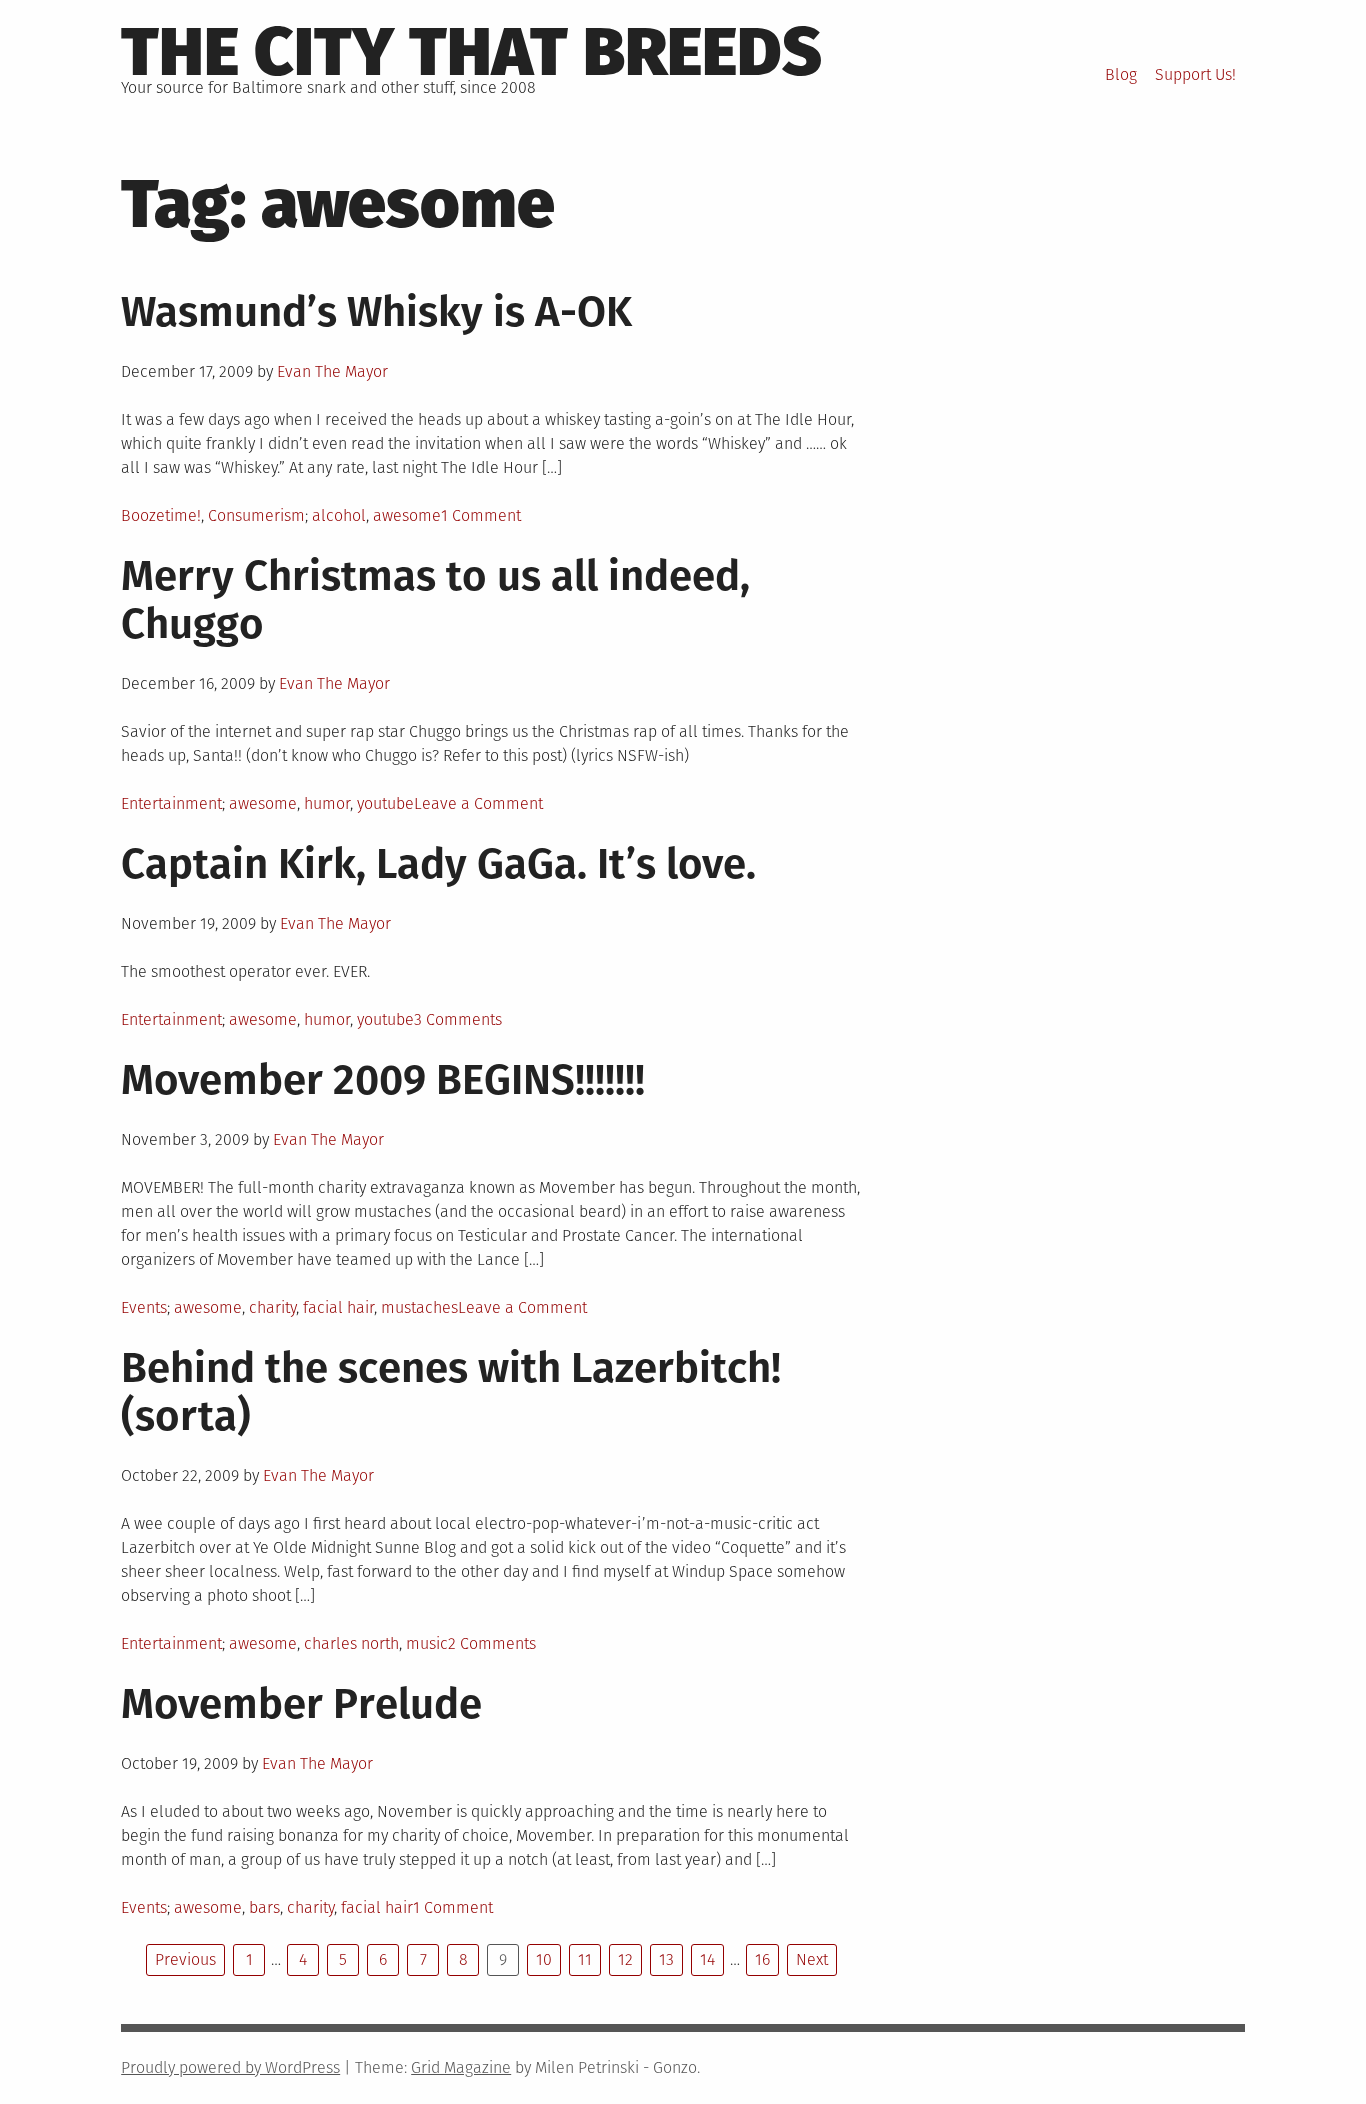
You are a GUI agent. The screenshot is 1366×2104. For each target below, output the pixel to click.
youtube (385, 803)
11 (585, 1959)
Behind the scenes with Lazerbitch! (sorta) (451, 1392)
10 (544, 1959)
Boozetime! (161, 515)
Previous (185, 1959)
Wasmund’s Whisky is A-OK (376, 312)
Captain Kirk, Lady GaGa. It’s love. (438, 864)
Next (812, 1959)
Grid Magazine (461, 2067)
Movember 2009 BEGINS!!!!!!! (383, 1080)
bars (264, 1907)
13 (666, 1959)
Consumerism (256, 515)
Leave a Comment (478, 803)
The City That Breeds (471, 52)
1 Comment (481, 515)
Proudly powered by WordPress (230, 2067)
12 (625, 1959)
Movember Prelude (301, 1704)
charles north (351, 1643)
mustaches (419, 1307)
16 (762, 1959)
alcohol (339, 515)
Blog (1121, 74)
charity (272, 1307)
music (427, 1643)
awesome (407, 515)
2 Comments (492, 1643)
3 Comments (458, 1019)
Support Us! (1195, 74)
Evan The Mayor (332, 371)
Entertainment (171, 803)
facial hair (338, 1307)
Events (144, 1307)
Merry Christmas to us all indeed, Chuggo (435, 600)
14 (707, 1959)
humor (327, 803)
